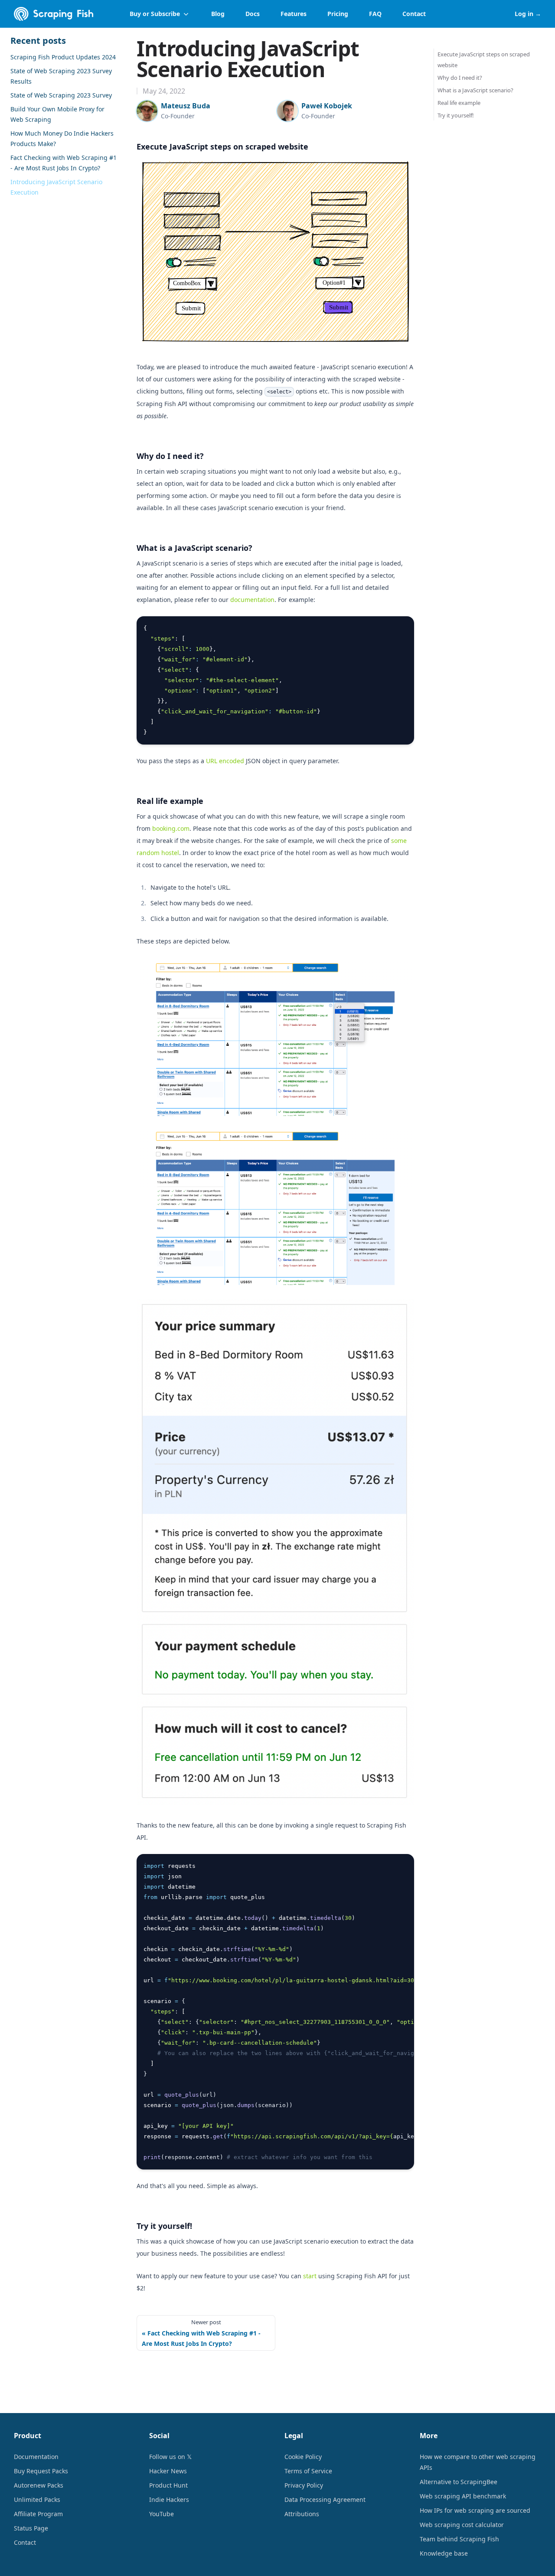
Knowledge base (444, 2553)
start (310, 2276)
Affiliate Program (38, 2514)
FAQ (375, 14)
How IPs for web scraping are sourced (475, 2510)
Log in (528, 14)
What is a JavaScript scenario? (194, 548)
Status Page (31, 2528)
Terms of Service (308, 2471)
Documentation (36, 2457)
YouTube (162, 2514)
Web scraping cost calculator (462, 2525)
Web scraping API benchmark (463, 2496)
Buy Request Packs (41, 2471)
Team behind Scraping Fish (459, 2539)
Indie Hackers (169, 2500)
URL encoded (225, 761)
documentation (252, 600)
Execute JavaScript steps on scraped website (222, 146)
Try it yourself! (164, 2226)
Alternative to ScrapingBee (459, 2482)
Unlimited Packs (37, 2500)
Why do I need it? (170, 456)
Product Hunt (168, 2485)
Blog (218, 14)
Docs (253, 14)
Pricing (338, 14)
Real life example (170, 801)
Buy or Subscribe (155, 14)
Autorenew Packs (39, 2485)
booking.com (171, 828)
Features (294, 14)
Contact (414, 14)
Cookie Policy (303, 2457)
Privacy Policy (304, 2485)
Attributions (302, 2514)
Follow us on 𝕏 (170, 2457)
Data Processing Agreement (325, 2500)
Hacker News (168, 2471)
